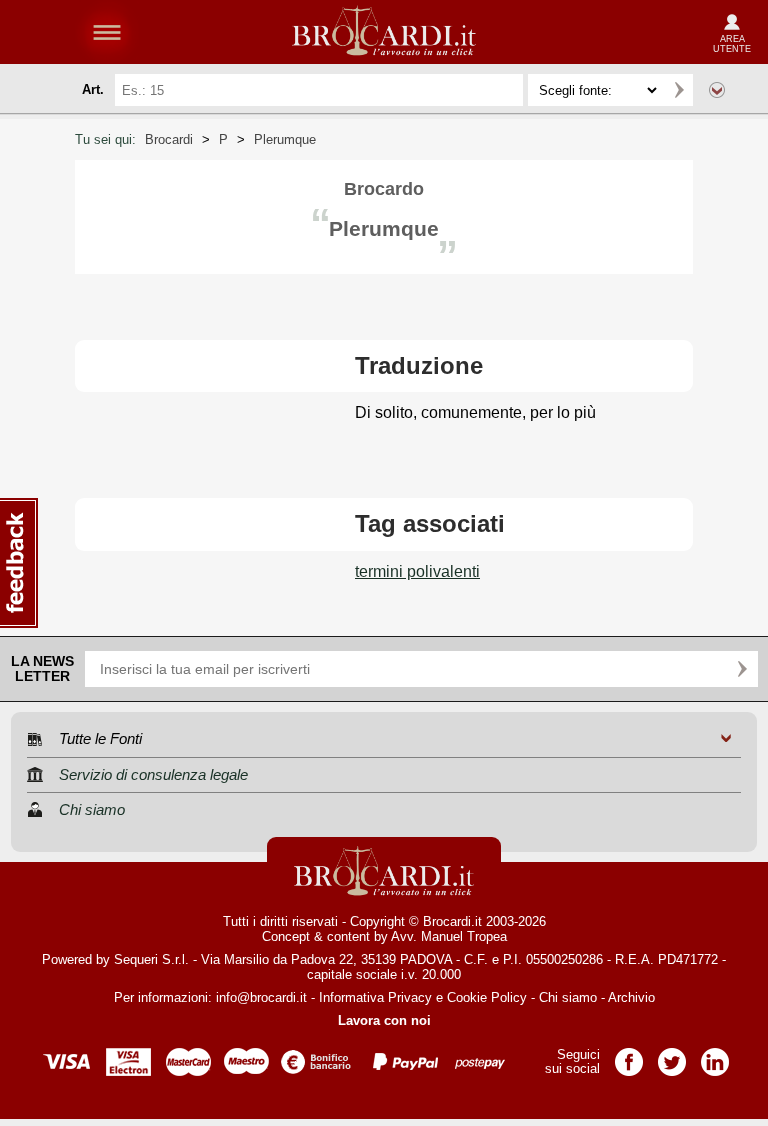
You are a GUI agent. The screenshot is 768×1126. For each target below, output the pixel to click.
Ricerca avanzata (717, 90)
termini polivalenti (417, 571)
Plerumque (285, 139)
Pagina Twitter (672, 1055)
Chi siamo (568, 997)
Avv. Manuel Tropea (449, 936)
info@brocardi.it (261, 997)
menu (107, 32)
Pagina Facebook (629, 1055)
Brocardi (169, 139)
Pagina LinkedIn (715, 1055)
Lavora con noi (384, 1020)
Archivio (631, 997)
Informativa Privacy (375, 997)
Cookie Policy (487, 997)
